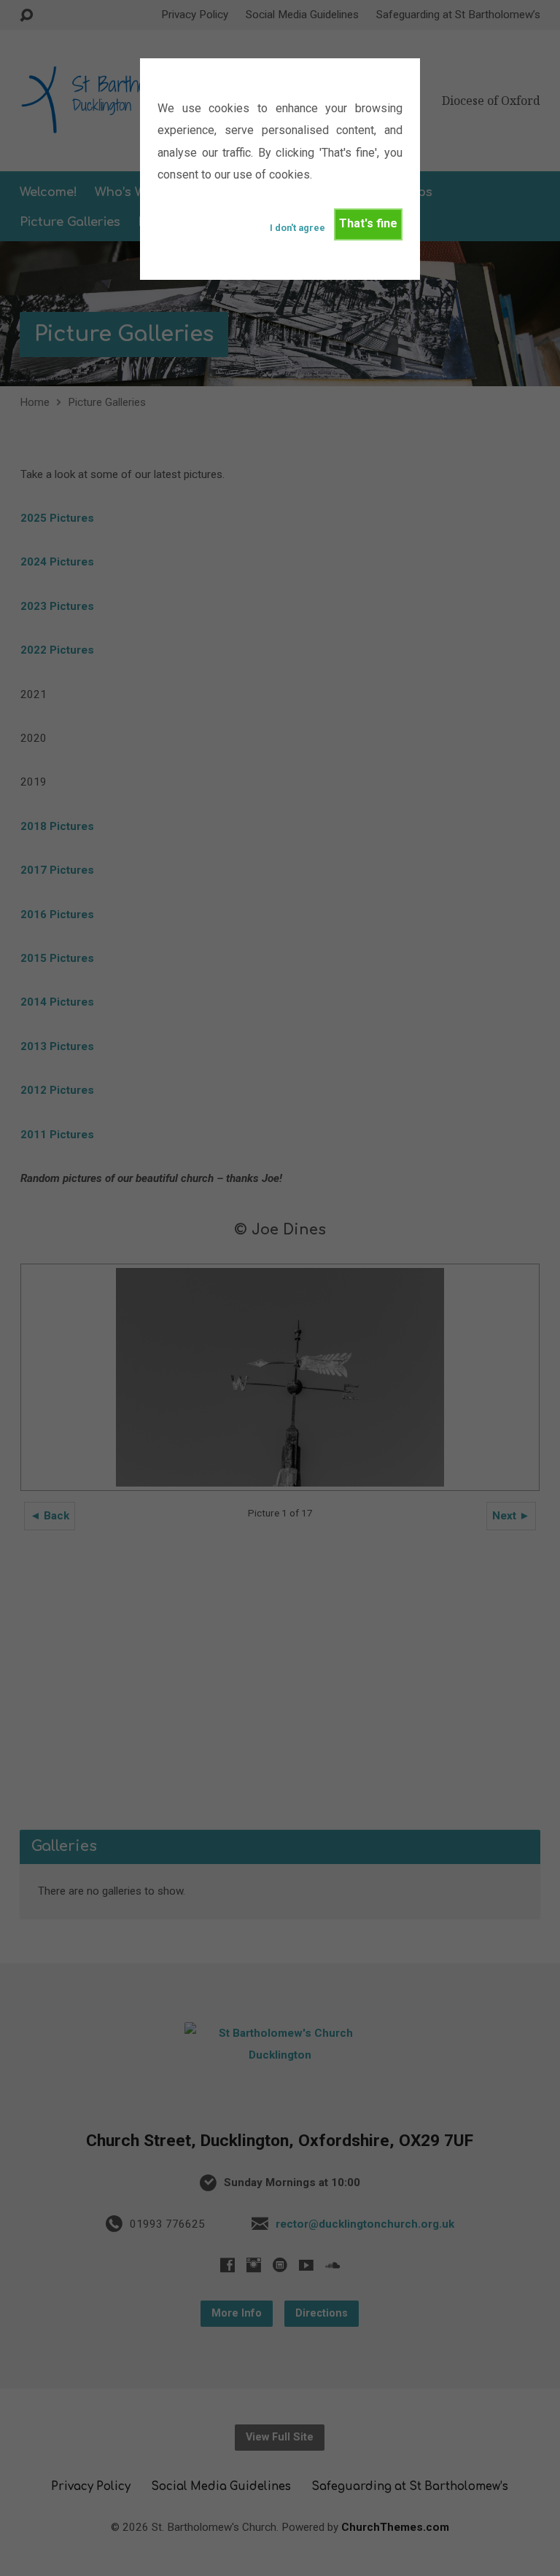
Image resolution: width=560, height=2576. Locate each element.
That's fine (368, 223)
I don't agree (297, 228)
